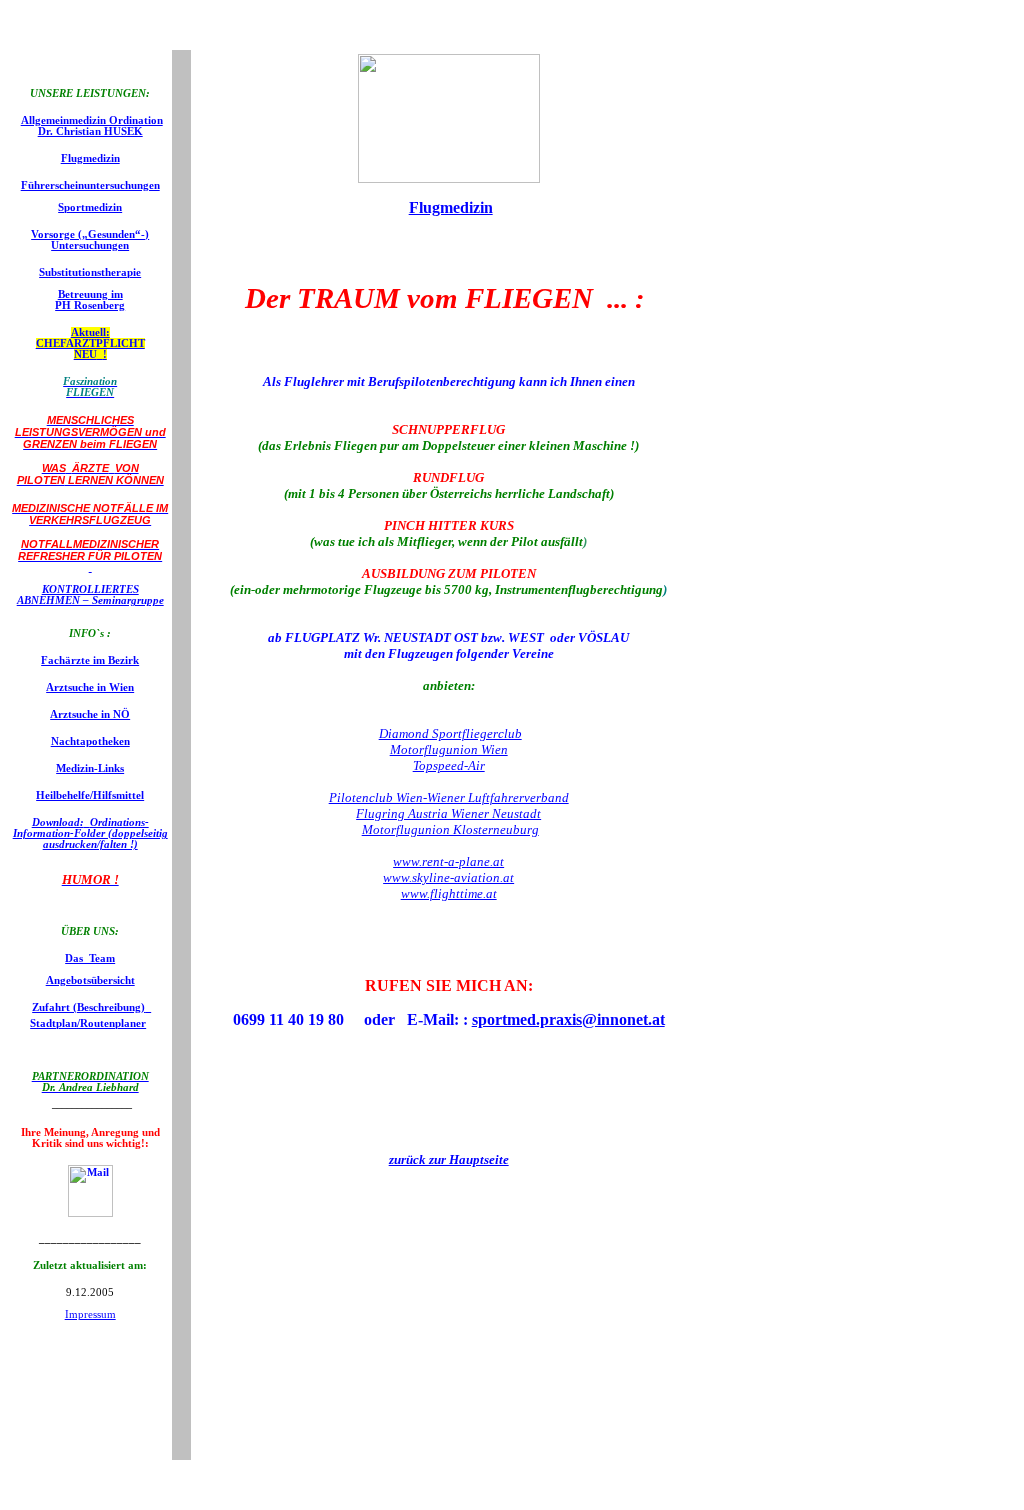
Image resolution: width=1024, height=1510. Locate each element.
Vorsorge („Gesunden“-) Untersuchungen (90, 240)
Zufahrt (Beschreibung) (88, 1007)
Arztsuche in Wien (90, 687)
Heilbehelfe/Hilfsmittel (90, 795)
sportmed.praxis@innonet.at (568, 1019)
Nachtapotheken (90, 741)
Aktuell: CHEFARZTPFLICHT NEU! (90, 343)
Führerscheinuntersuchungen (90, 185)
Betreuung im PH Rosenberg (90, 300)
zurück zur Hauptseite (449, 1159)
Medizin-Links (90, 768)
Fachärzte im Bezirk (90, 660)
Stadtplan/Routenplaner (88, 1023)
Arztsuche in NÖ (90, 714)
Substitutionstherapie (90, 272)
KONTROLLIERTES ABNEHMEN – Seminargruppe (90, 595)
